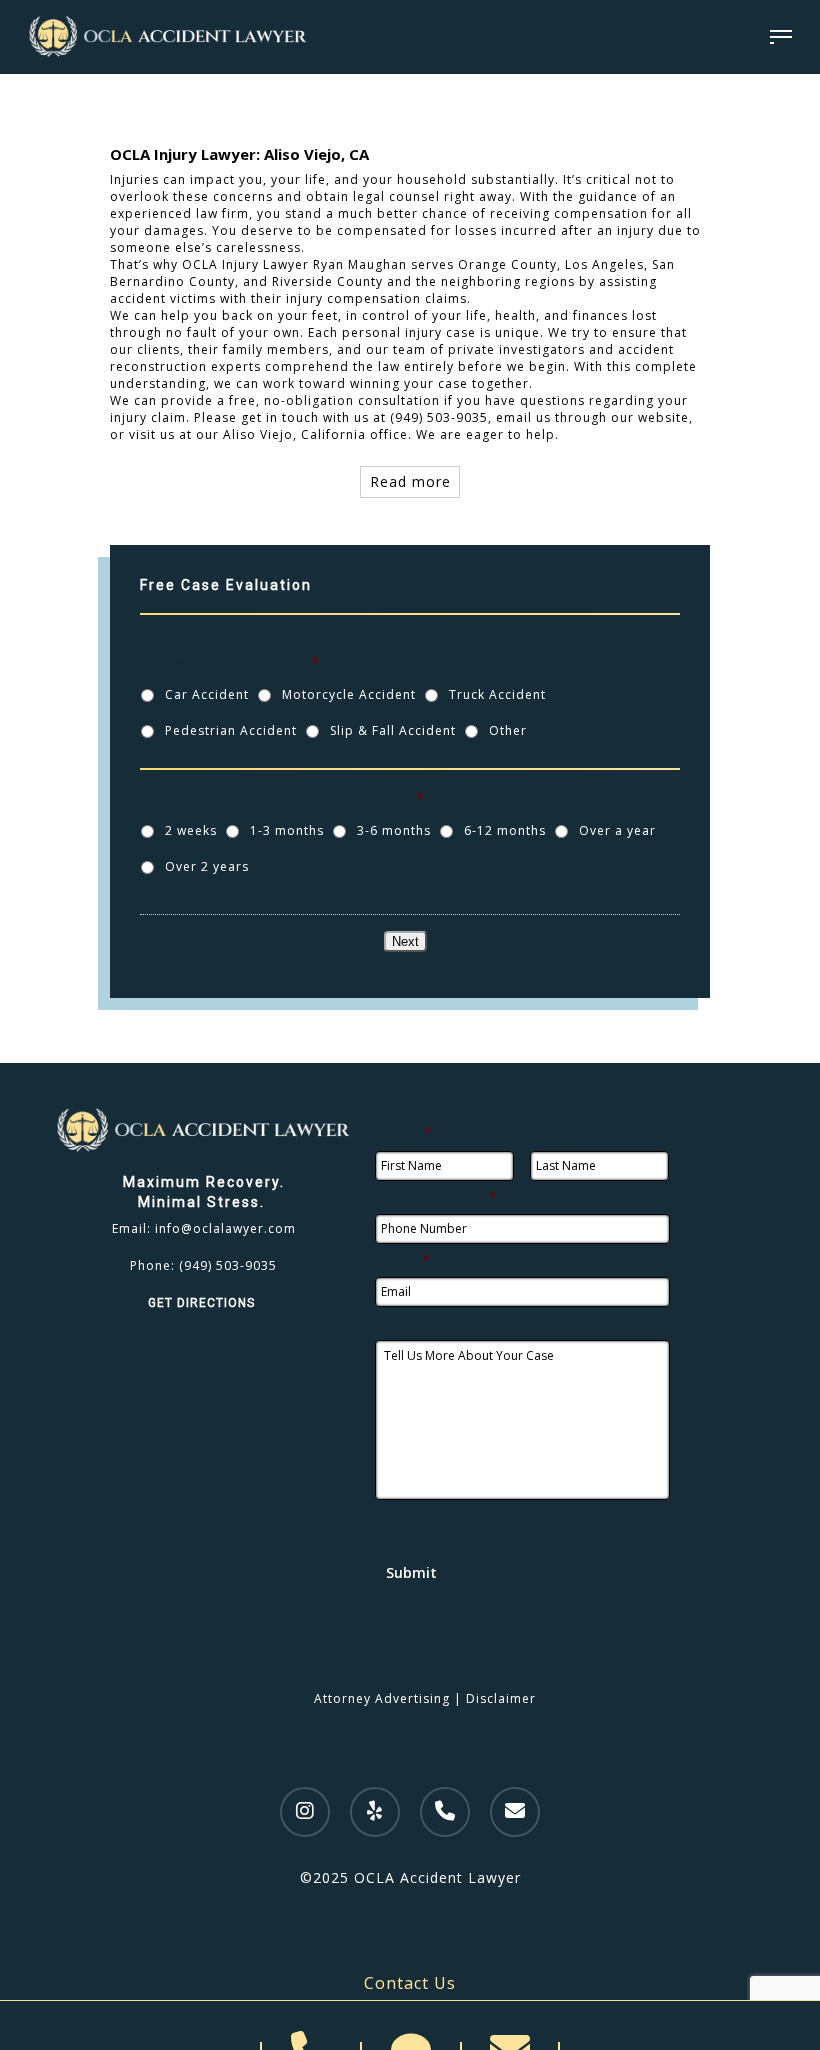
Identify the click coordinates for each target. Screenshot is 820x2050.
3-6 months (394, 830)
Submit (411, 1572)
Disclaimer (501, 1698)
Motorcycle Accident (349, 694)
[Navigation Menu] (781, 37)
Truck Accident (497, 694)
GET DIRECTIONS (203, 1303)
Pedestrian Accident (231, 730)
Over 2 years (207, 866)
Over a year (617, 830)
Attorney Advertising (382, 1698)
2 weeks (191, 830)
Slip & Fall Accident (393, 730)
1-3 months (287, 830)
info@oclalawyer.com (225, 1228)
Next (405, 941)
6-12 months (505, 830)
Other (508, 730)
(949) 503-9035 (228, 1265)
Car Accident (207, 694)
